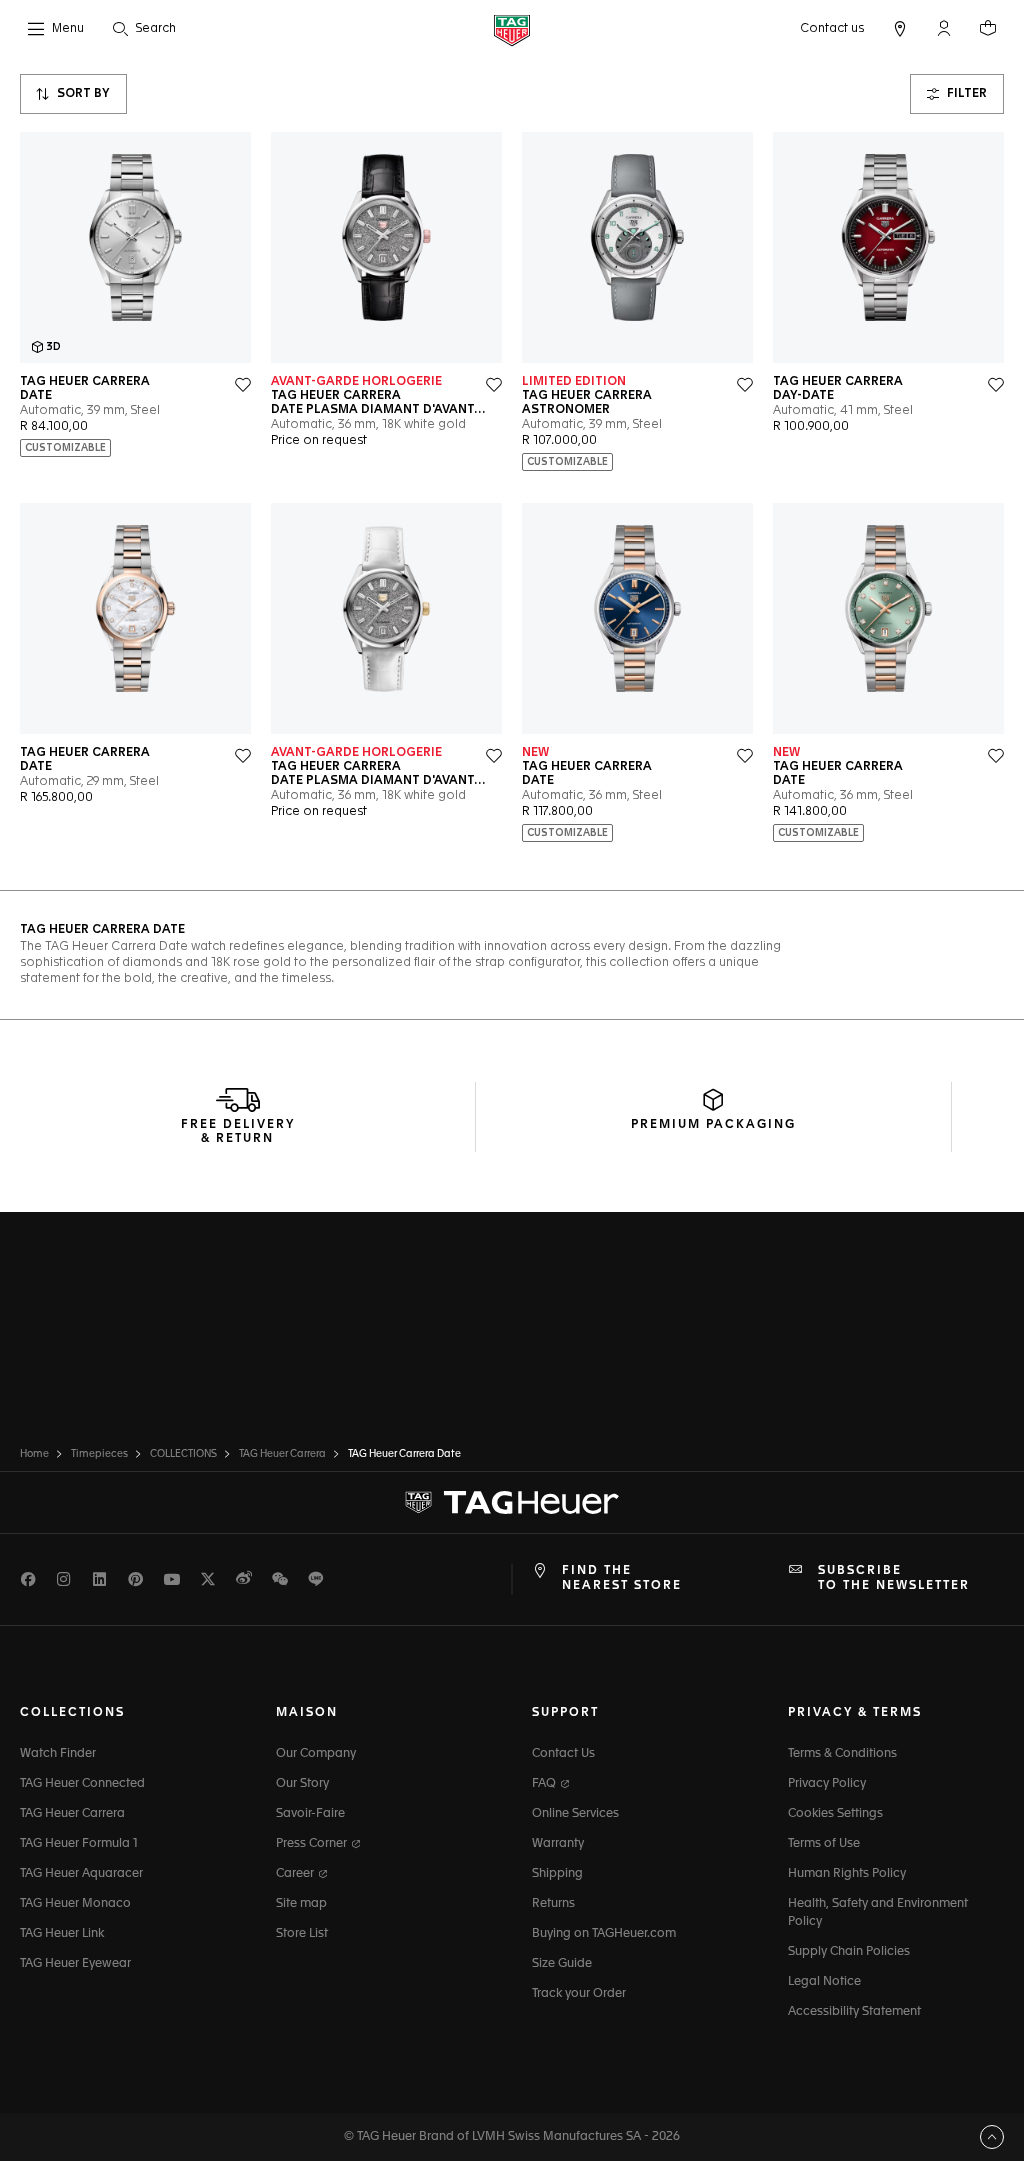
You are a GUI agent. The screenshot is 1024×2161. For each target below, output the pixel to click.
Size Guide (562, 1964)
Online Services (575, 1814)
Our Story (302, 1784)
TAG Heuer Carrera (72, 1814)
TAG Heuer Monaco (75, 1904)
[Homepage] (512, 29)
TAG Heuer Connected (82, 1784)
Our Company (316, 1754)
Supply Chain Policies (849, 1952)
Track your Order (579, 1994)
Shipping (557, 1874)
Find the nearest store (622, 1578)
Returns (553, 1904)
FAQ (545, 1784)
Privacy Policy (827, 1784)
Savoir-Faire (310, 1814)
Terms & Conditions (842, 1754)
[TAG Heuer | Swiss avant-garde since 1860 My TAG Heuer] (512, 1503)
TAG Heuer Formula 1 (79, 1844)
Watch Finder (58, 1754)
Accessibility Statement (854, 2012)
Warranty (558, 1844)
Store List (302, 1934)
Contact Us (563, 1754)
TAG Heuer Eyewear (75, 1964)
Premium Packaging (713, 1125)
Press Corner (313, 1844)
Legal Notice (824, 1982)
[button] (944, 28)
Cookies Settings (835, 1814)
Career (296, 1874)
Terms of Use (824, 1844)
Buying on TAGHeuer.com (604, 1934)
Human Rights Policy (847, 1874)
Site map (301, 1904)
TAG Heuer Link (62, 1934)
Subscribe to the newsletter (894, 1578)
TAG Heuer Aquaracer (81, 1874)
